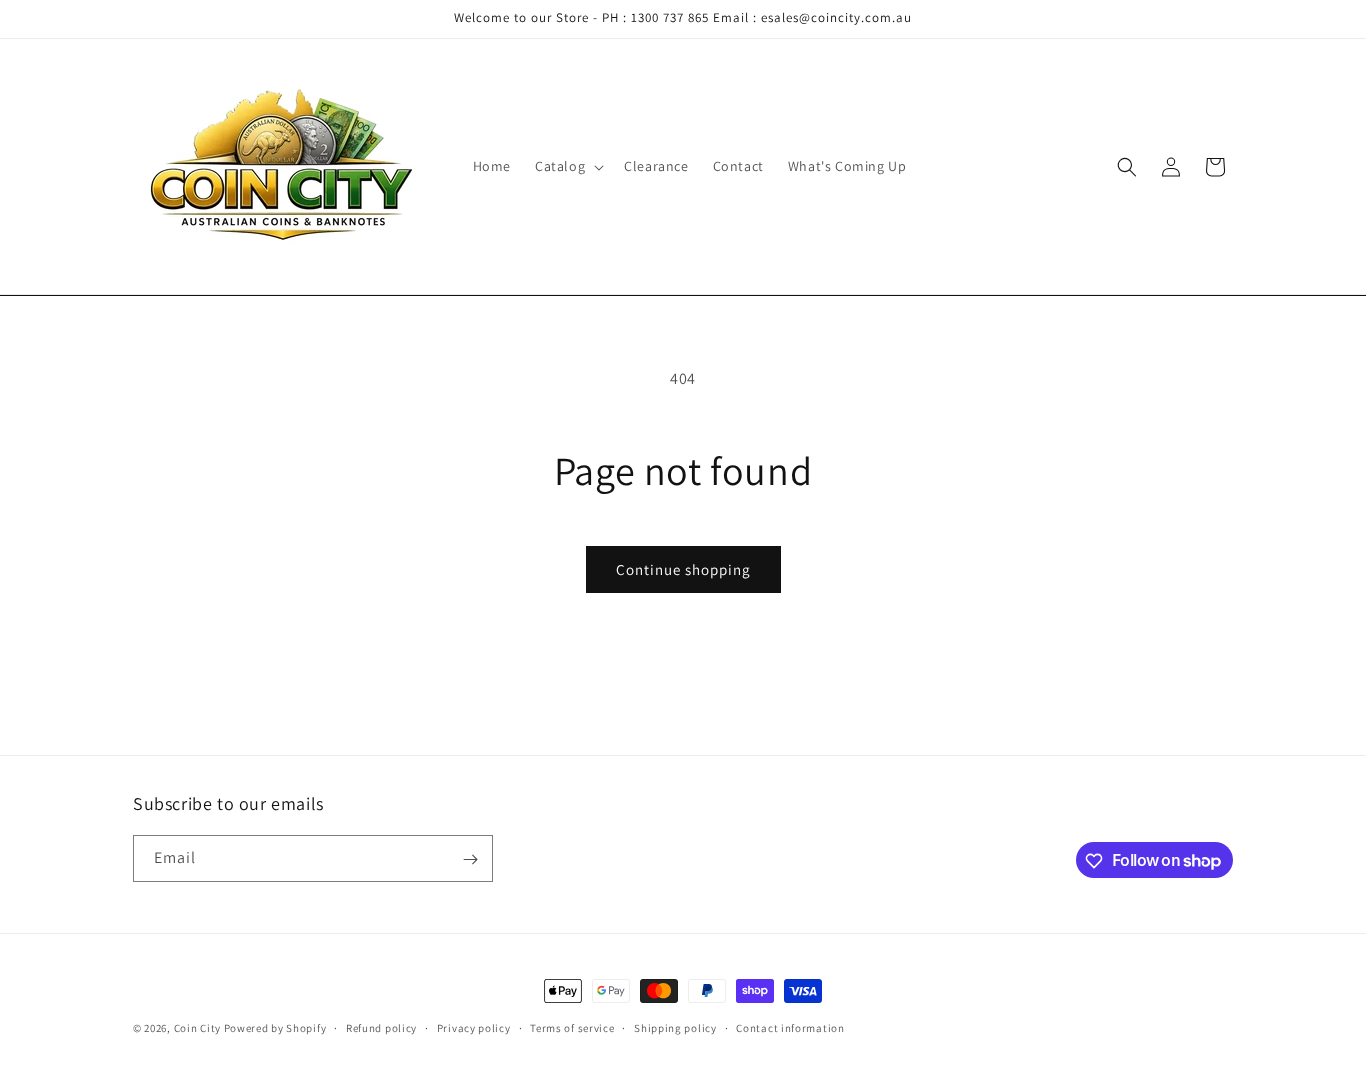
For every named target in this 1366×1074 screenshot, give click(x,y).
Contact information (790, 1027)
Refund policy (381, 1027)
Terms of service (572, 1027)
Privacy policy (474, 1027)
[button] (567, 166)
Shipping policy (675, 1027)
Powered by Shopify (275, 1028)
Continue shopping (683, 569)
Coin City (197, 1028)
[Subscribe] (470, 859)
